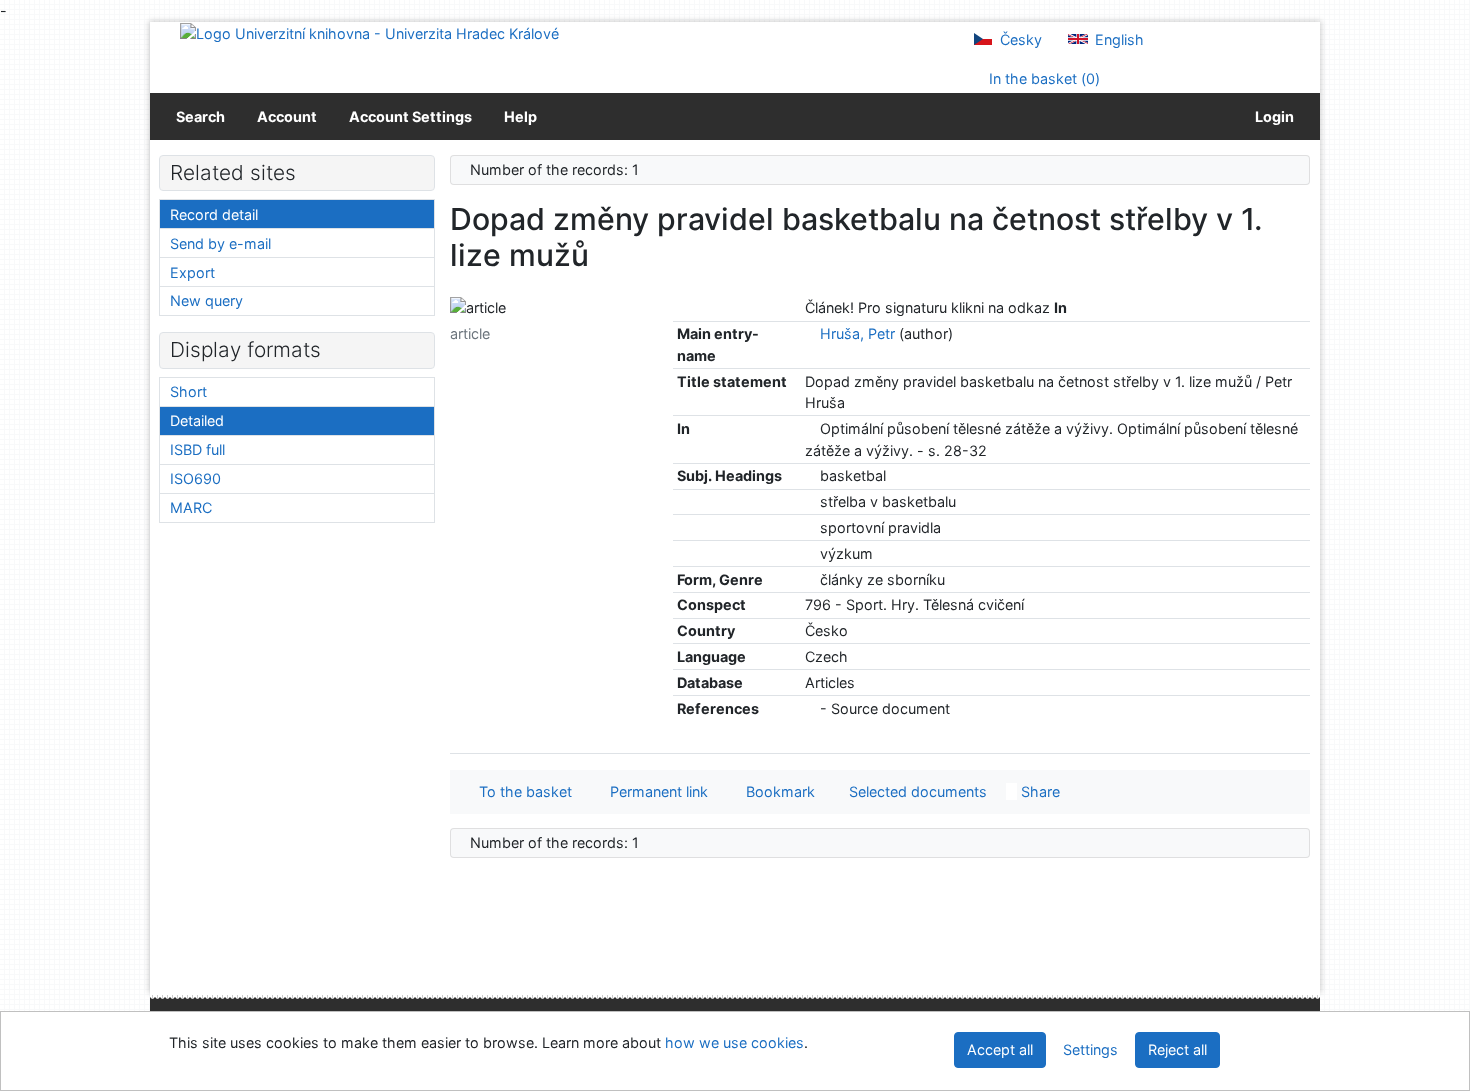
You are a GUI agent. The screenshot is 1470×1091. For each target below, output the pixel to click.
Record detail (214, 214)
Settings (1090, 1049)
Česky (1019, 39)
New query (206, 300)
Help (520, 116)
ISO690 (195, 478)
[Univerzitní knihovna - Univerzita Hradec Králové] (369, 32)
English (1117, 39)
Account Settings (410, 116)
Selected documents (916, 791)
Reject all (1177, 1049)
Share (1038, 791)
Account (287, 116)
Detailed (197, 420)
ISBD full (197, 449)
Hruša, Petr (857, 333)
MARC (191, 507)
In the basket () (1042, 78)
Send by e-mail (220, 243)
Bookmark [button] (776, 791)
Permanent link (655, 791)
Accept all (1000, 1049)
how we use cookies (734, 1042)
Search (200, 116)
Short (188, 391)
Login (1271, 116)
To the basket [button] (521, 791)
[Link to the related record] (810, 333)
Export (192, 272)
